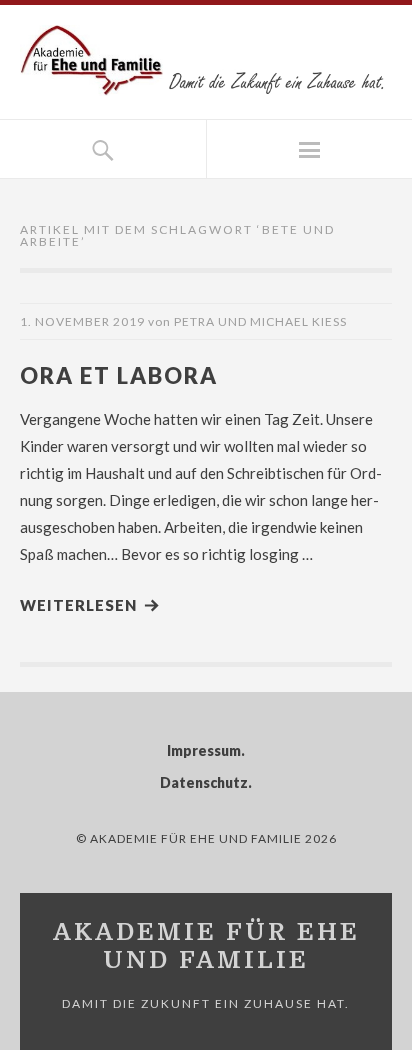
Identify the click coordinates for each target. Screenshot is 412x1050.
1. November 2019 (82, 321)
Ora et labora (119, 375)
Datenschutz (204, 782)
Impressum (204, 750)
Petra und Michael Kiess (260, 321)
